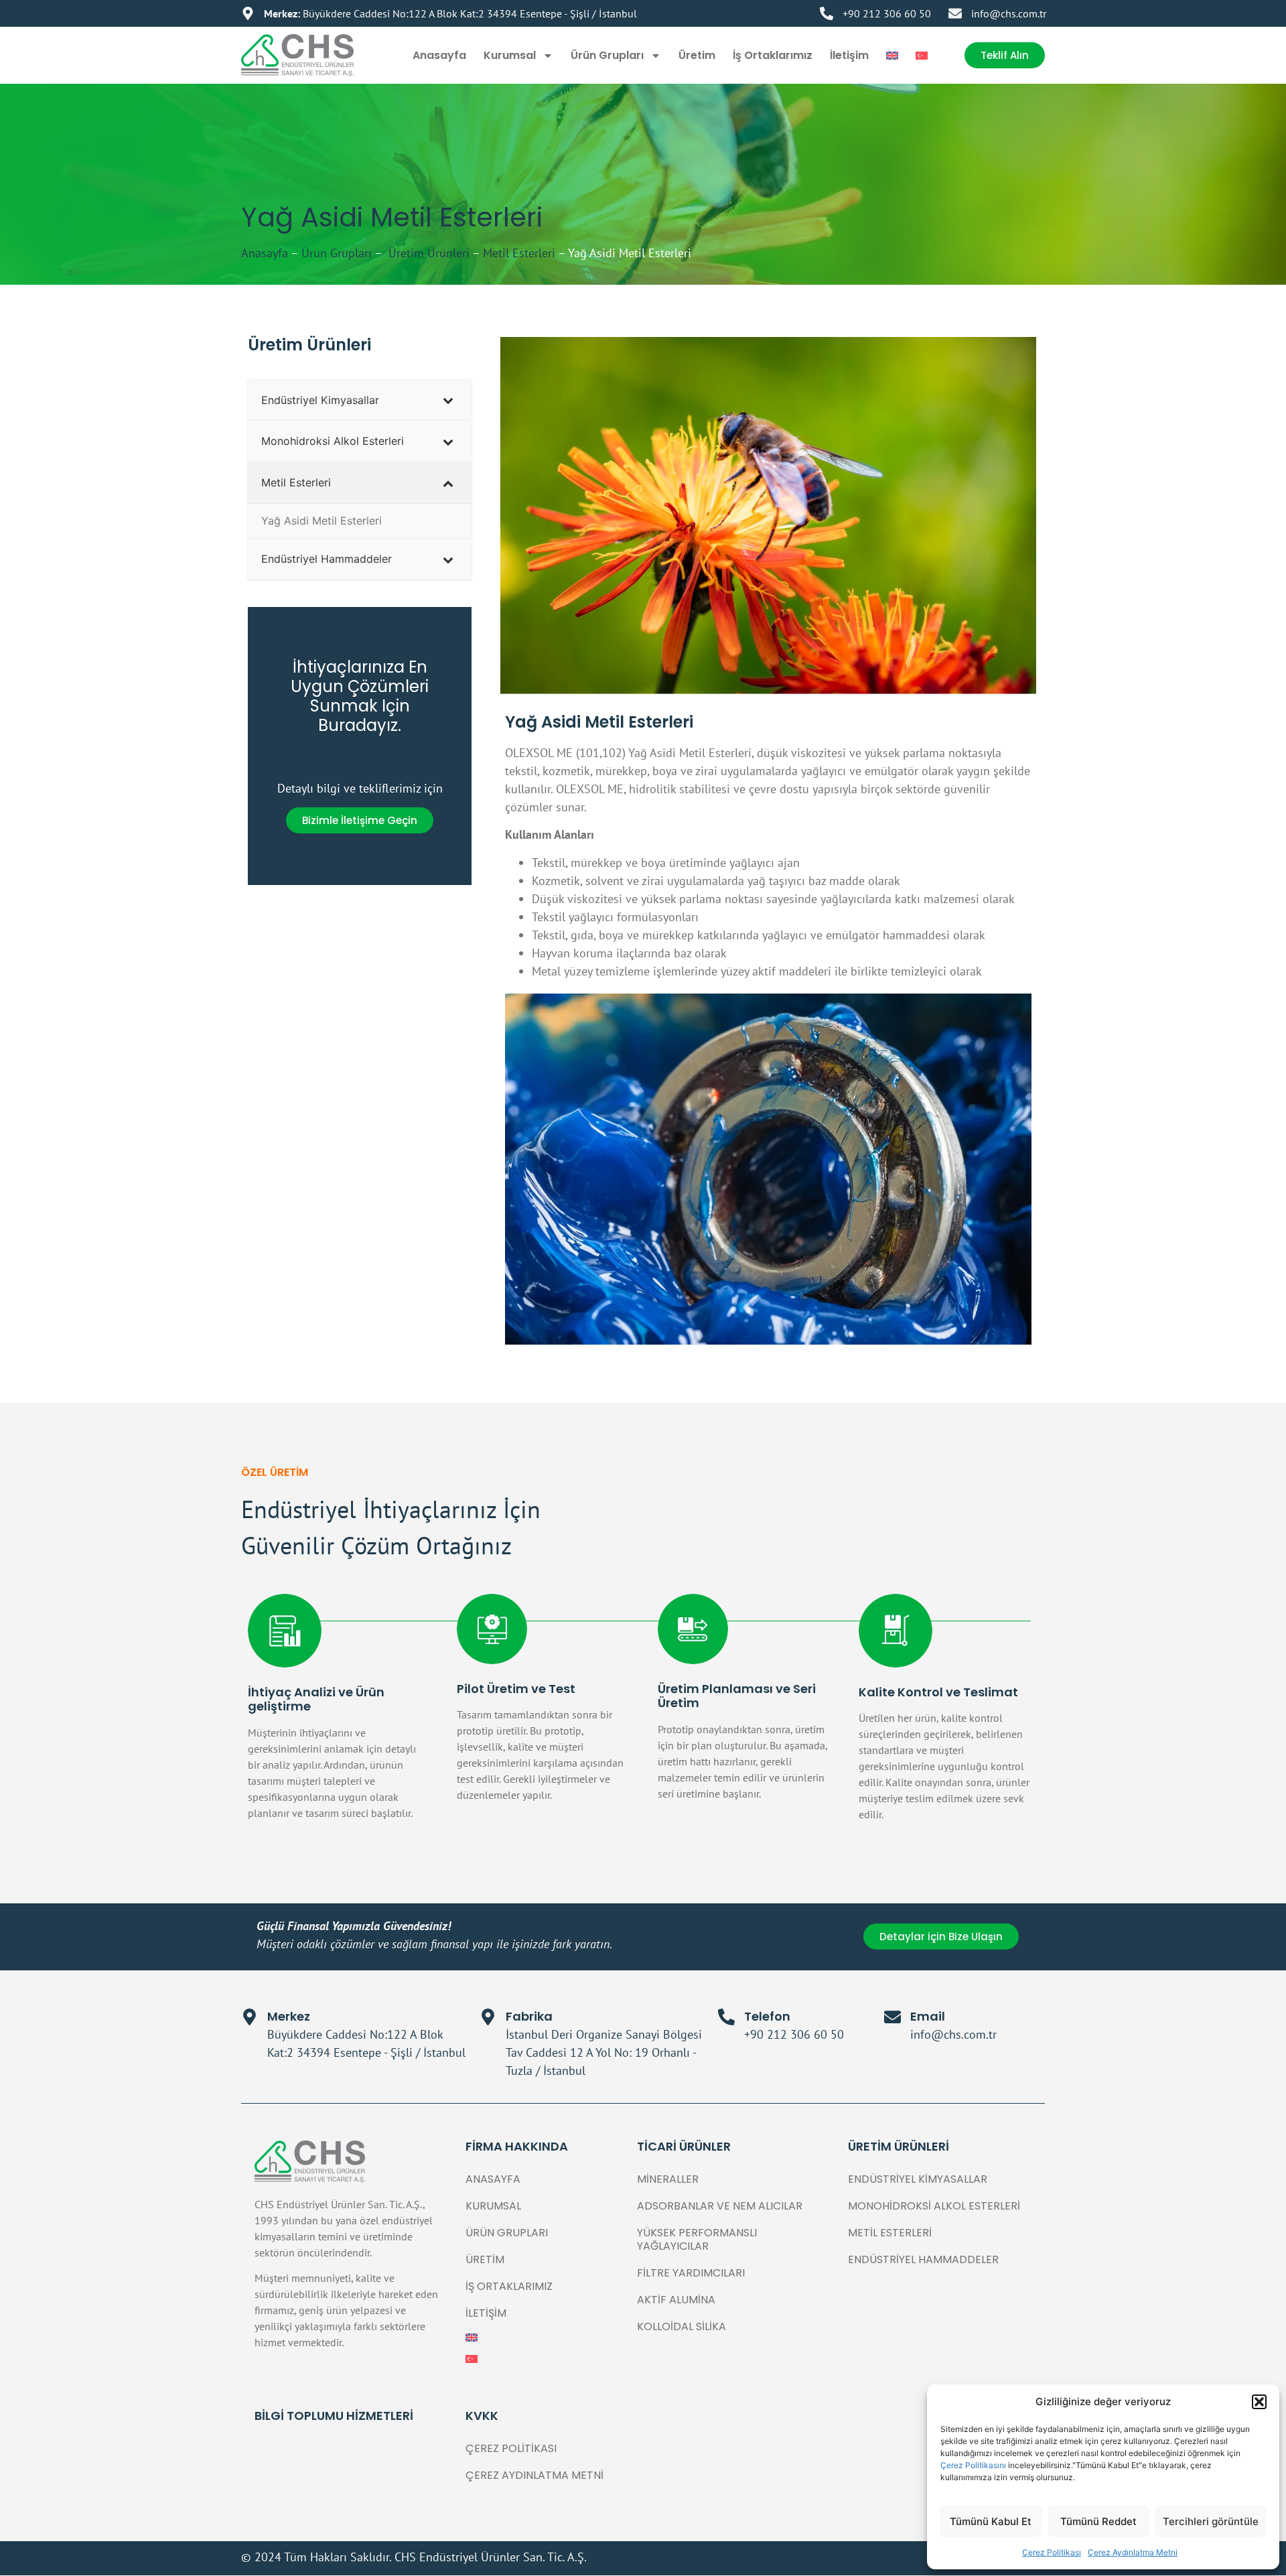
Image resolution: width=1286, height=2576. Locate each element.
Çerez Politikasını (974, 2465)
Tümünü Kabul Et (991, 2521)
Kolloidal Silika (682, 2326)
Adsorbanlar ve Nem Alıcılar (720, 2206)
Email (928, 2016)
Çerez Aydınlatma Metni (1133, 2552)
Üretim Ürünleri (427, 253)
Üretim (697, 55)
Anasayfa (439, 55)
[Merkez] (249, 2017)
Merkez (289, 2016)
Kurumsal (510, 55)
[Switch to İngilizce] (892, 56)
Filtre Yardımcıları (691, 2273)
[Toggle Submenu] (448, 400)
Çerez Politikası (1052, 2552)
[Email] (892, 2017)
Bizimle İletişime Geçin (360, 820)
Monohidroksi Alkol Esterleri (934, 2206)
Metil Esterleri (519, 253)
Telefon (767, 2016)
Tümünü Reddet (1098, 2521)
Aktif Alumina (676, 2300)
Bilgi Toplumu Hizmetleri (334, 2416)
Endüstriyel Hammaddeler (923, 2259)
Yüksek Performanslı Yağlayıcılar (697, 2239)
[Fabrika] (488, 2017)
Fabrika (529, 2016)
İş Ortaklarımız (773, 55)
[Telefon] (726, 2017)
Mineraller (668, 2179)
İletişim (849, 55)
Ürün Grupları (607, 55)
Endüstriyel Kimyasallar (918, 2179)
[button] (1259, 2402)
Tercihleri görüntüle (1211, 2521)
